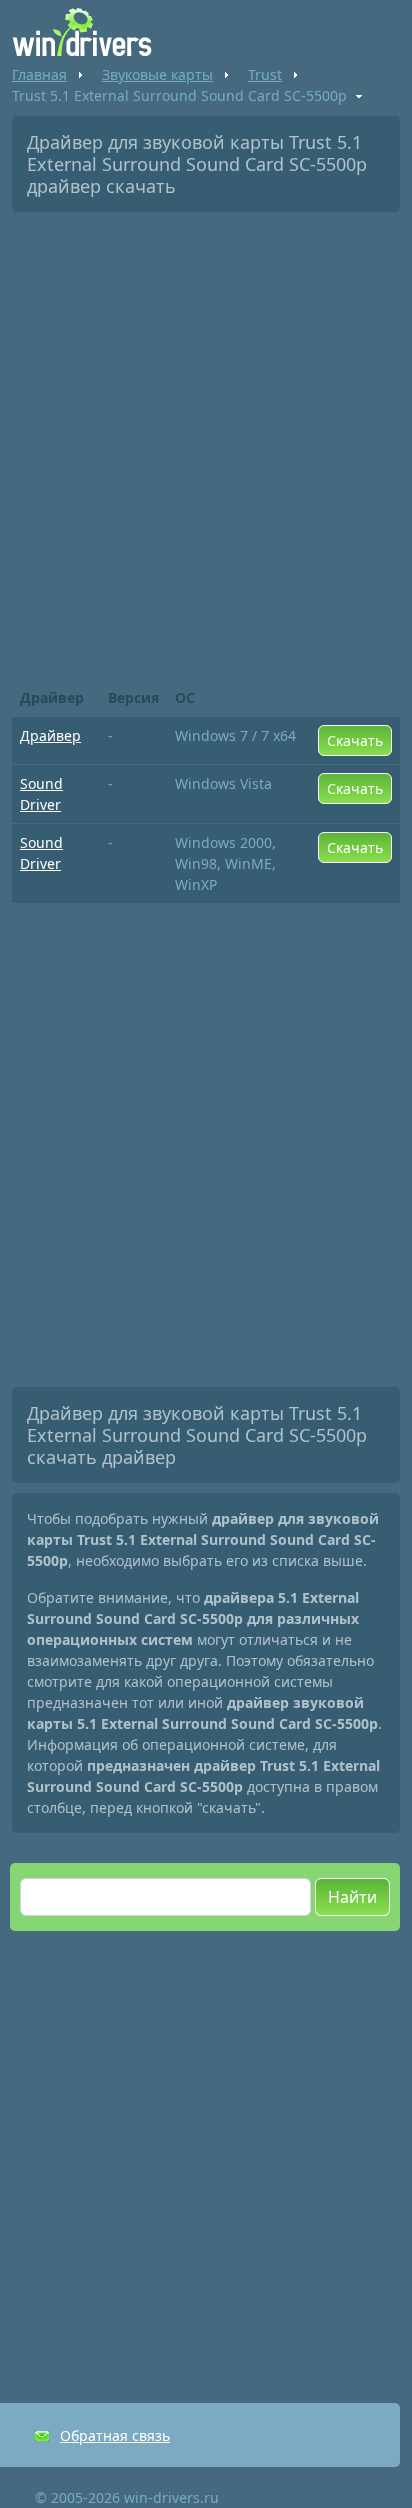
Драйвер (50, 735)
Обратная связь (115, 2435)
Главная (39, 74)
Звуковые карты (157, 74)
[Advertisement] (206, 443)
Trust (265, 74)
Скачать (355, 740)
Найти (352, 1897)
